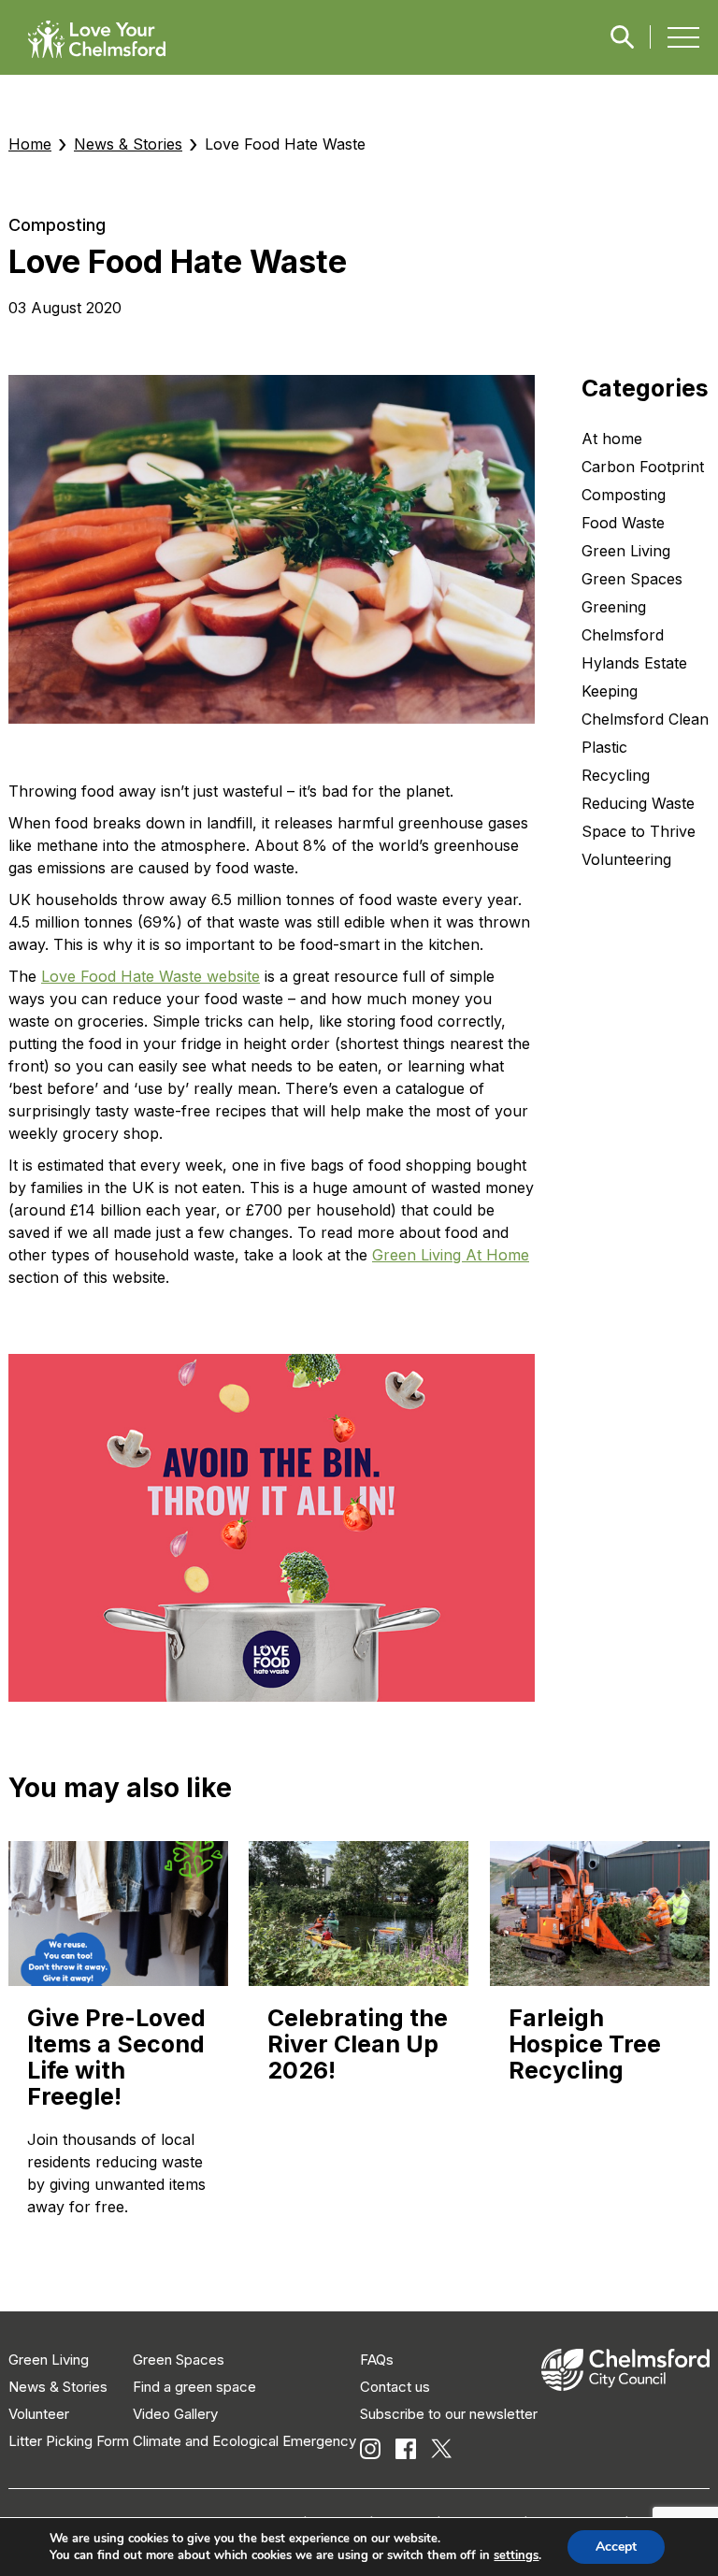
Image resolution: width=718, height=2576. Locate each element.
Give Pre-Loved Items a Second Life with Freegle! (116, 2057)
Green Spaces (179, 2360)
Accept (616, 2547)
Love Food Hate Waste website (151, 976)
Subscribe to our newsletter (449, 2414)
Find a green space (194, 2387)
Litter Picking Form (69, 2441)
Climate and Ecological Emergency (244, 2441)
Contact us (395, 2387)
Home (30, 144)
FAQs (377, 2360)
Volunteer (39, 2414)
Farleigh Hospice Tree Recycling (585, 2044)
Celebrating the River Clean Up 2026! (358, 2044)
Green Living (49, 2360)
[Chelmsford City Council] (625, 2386)
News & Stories (128, 144)
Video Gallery (175, 2414)
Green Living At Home (451, 1255)
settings (516, 2555)
